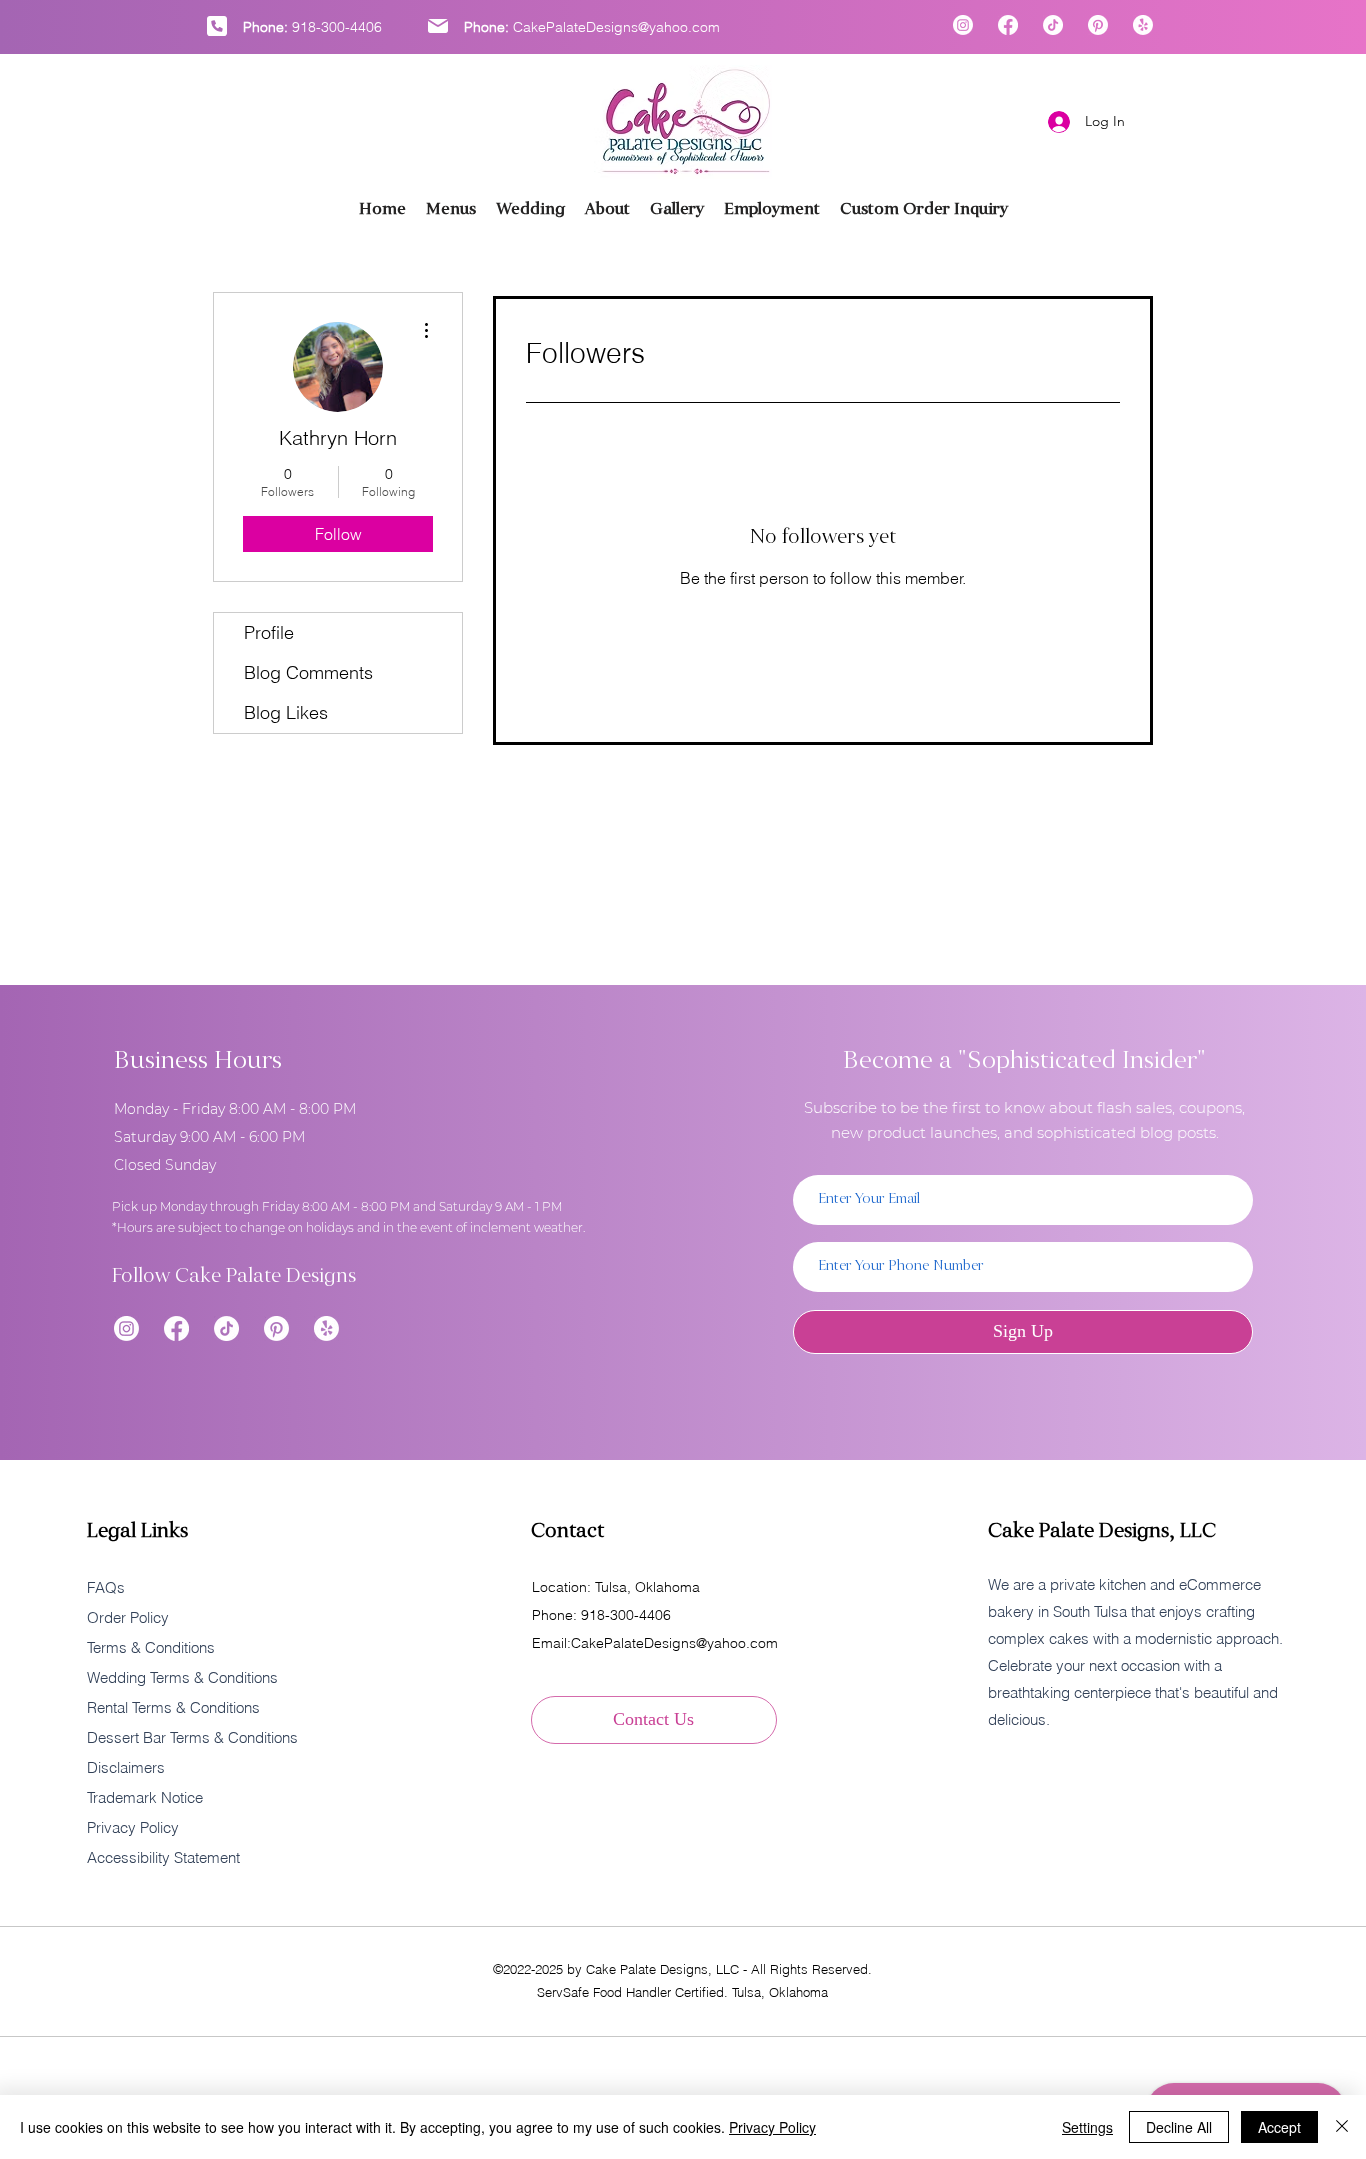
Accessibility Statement (163, 1857)
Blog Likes (286, 712)
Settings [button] (1087, 2127)
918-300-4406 (337, 27)
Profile (269, 632)
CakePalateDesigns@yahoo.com (616, 27)
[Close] (1342, 2127)
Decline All (1179, 2127)
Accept (1279, 2127)
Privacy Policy (772, 2127)
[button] (677, 209)
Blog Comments (308, 672)
